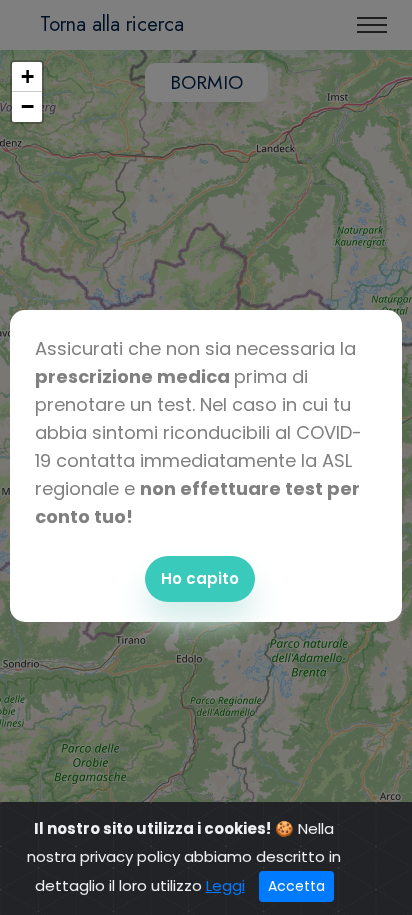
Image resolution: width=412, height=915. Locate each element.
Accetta (296, 886)
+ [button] (27, 76)
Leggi (225, 885)
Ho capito (200, 578)
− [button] (27, 106)
